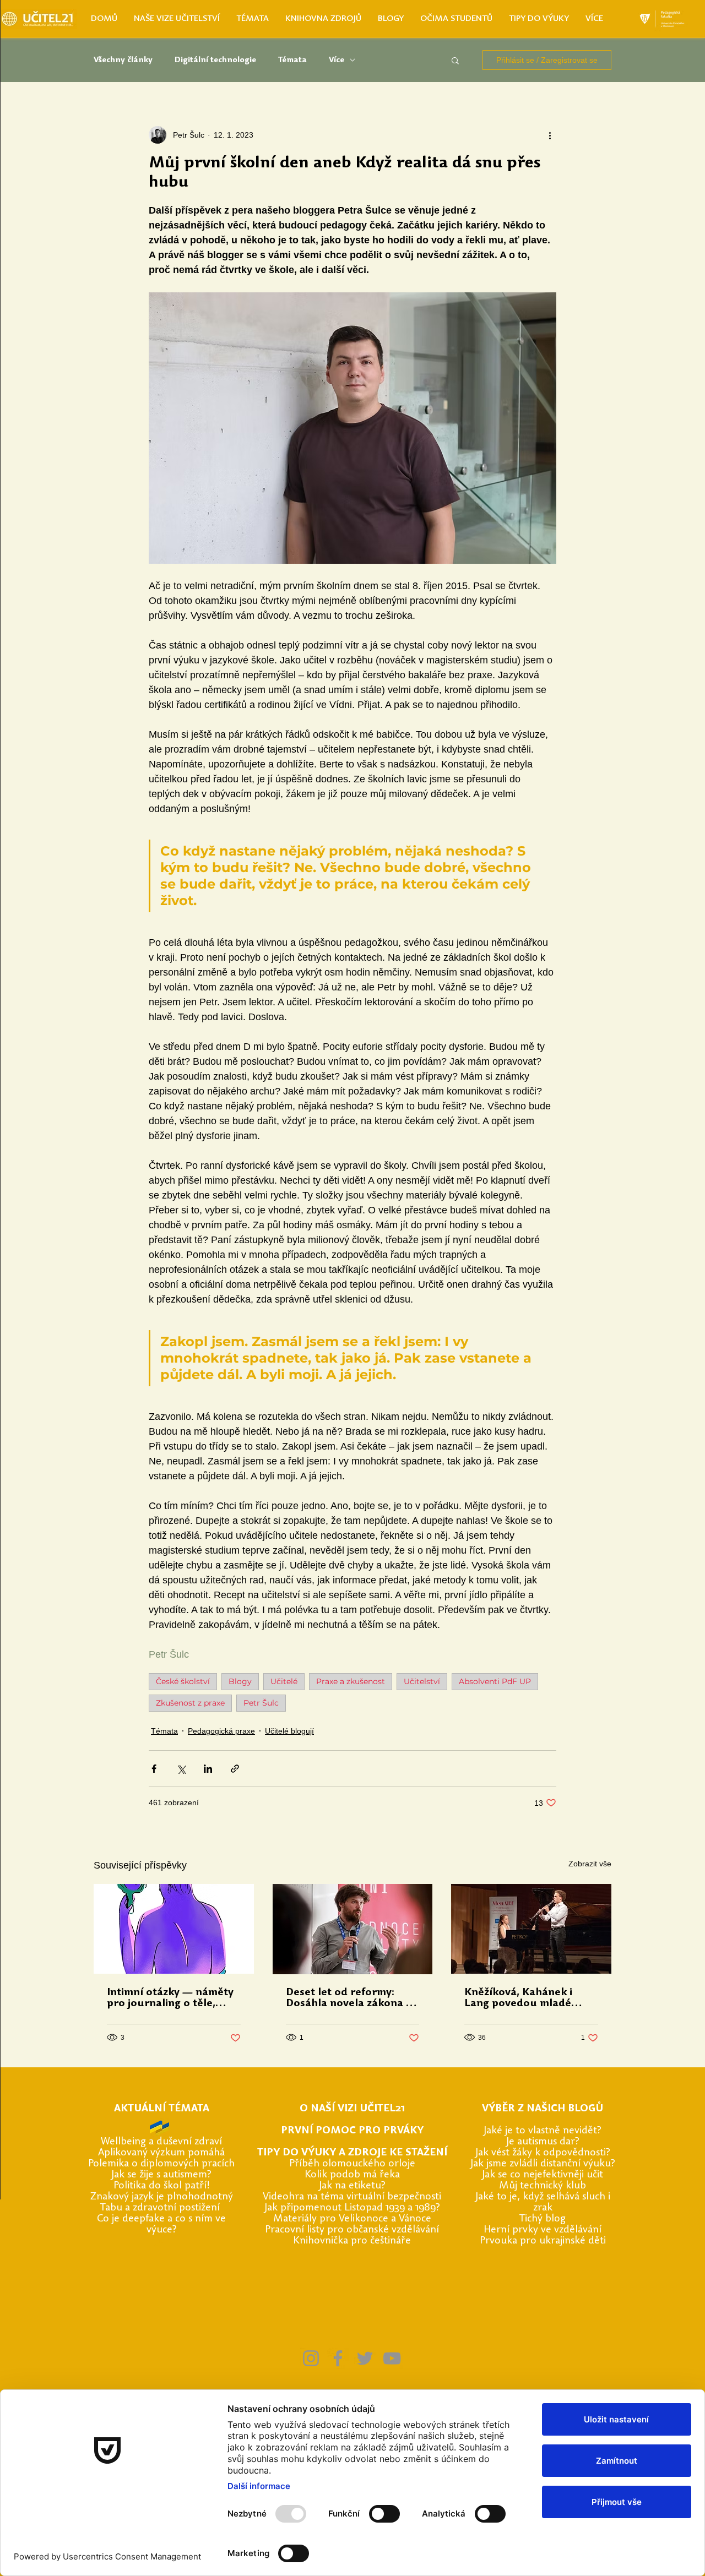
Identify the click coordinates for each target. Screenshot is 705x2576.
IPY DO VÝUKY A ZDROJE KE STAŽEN (354, 2153)
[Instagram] (311, 2358)
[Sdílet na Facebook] (154, 1769)
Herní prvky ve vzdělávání (543, 2230)
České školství (183, 1681)
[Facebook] (338, 2358)
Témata (292, 60)
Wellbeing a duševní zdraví (161, 2142)
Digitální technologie (215, 60)
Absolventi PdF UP (495, 1681)
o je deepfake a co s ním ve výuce (164, 2224)
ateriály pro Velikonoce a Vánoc (354, 2219)
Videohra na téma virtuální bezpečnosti (352, 2197)
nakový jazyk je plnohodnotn (162, 2197)
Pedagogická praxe (221, 1731)
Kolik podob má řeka (352, 2175)
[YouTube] (392, 2358)
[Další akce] (550, 135)
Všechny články (123, 60)
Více (337, 60)
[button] (455, 60)
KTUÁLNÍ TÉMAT (162, 2109)
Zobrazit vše (590, 1864)
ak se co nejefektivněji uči (542, 2175)
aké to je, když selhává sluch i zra (544, 2202)
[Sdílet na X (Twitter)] (181, 1769)
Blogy (240, 1681)
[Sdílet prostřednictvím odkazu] (235, 1769)
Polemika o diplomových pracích (161, 2164)
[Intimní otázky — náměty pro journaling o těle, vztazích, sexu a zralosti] (174, 1929)
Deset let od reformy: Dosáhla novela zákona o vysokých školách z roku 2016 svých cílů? (349, 1998)
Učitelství (422, 1681)
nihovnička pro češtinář (352, 2241)
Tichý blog (543, 2219)
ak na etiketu (351, 2186)
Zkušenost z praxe (190, 1703)
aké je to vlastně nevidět (542, 2131)
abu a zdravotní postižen (161, 2208)
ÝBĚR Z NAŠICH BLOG (542, 2109)
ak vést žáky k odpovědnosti (542, 2153)
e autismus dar (542, 2142)
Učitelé (284, 1681)
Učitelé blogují (289, 1731)
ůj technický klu (544, 2186)
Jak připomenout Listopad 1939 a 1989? (352, 2208)
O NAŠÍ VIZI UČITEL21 (352, 2109)
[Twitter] (365, 2358)
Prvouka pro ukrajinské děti (543, 2241)
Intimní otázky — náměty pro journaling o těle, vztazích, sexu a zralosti (170, 1998)
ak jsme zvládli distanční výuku (542, 2164)
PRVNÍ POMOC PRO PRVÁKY (352, 2131)
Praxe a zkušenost (351, 1681)
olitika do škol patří (162, 2186)
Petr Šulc (261, 1703)
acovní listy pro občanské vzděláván (356, 2230)
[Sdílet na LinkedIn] (208, 1769)
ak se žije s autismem (161, 2175)
